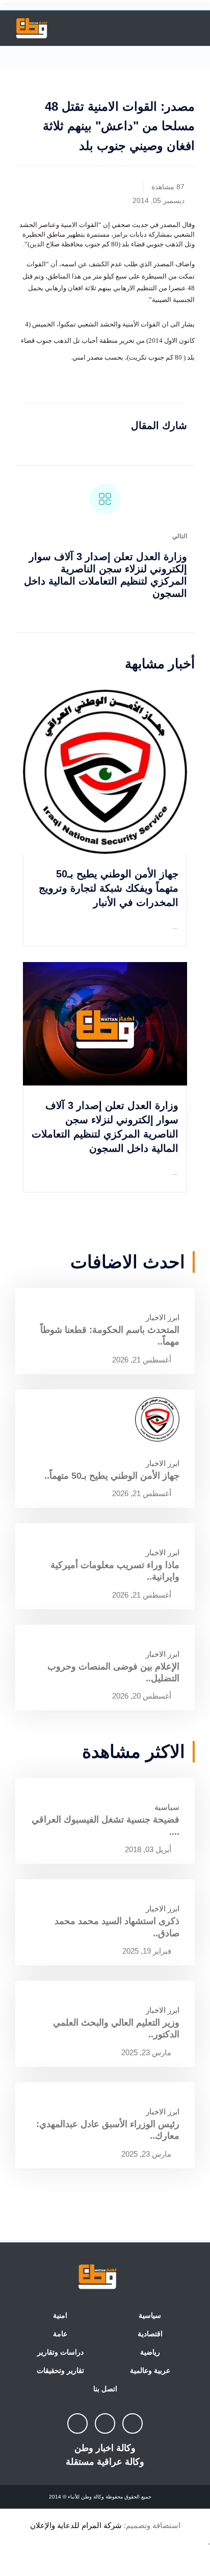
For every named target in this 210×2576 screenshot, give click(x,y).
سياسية (167, 1807)
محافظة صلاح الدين (56, 244)
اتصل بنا (105, 2389)
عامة (60, 2334)
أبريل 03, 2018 (149, 1849)
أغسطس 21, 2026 (143, 1360)
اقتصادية (150, 2334)
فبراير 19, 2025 (148, 1951)
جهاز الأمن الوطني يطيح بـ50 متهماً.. (112, 1476)
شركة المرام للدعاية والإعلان (76, 2525)
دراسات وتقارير (60, 2352)
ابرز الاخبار (163, 1317)
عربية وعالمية (150, 2370)
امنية (60, 2315)
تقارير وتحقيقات (60, 2370)
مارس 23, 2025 (147, 2052)
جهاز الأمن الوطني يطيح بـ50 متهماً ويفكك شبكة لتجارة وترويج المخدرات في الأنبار (109, 888)
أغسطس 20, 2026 (143, 1696)
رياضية (150, 2352)
